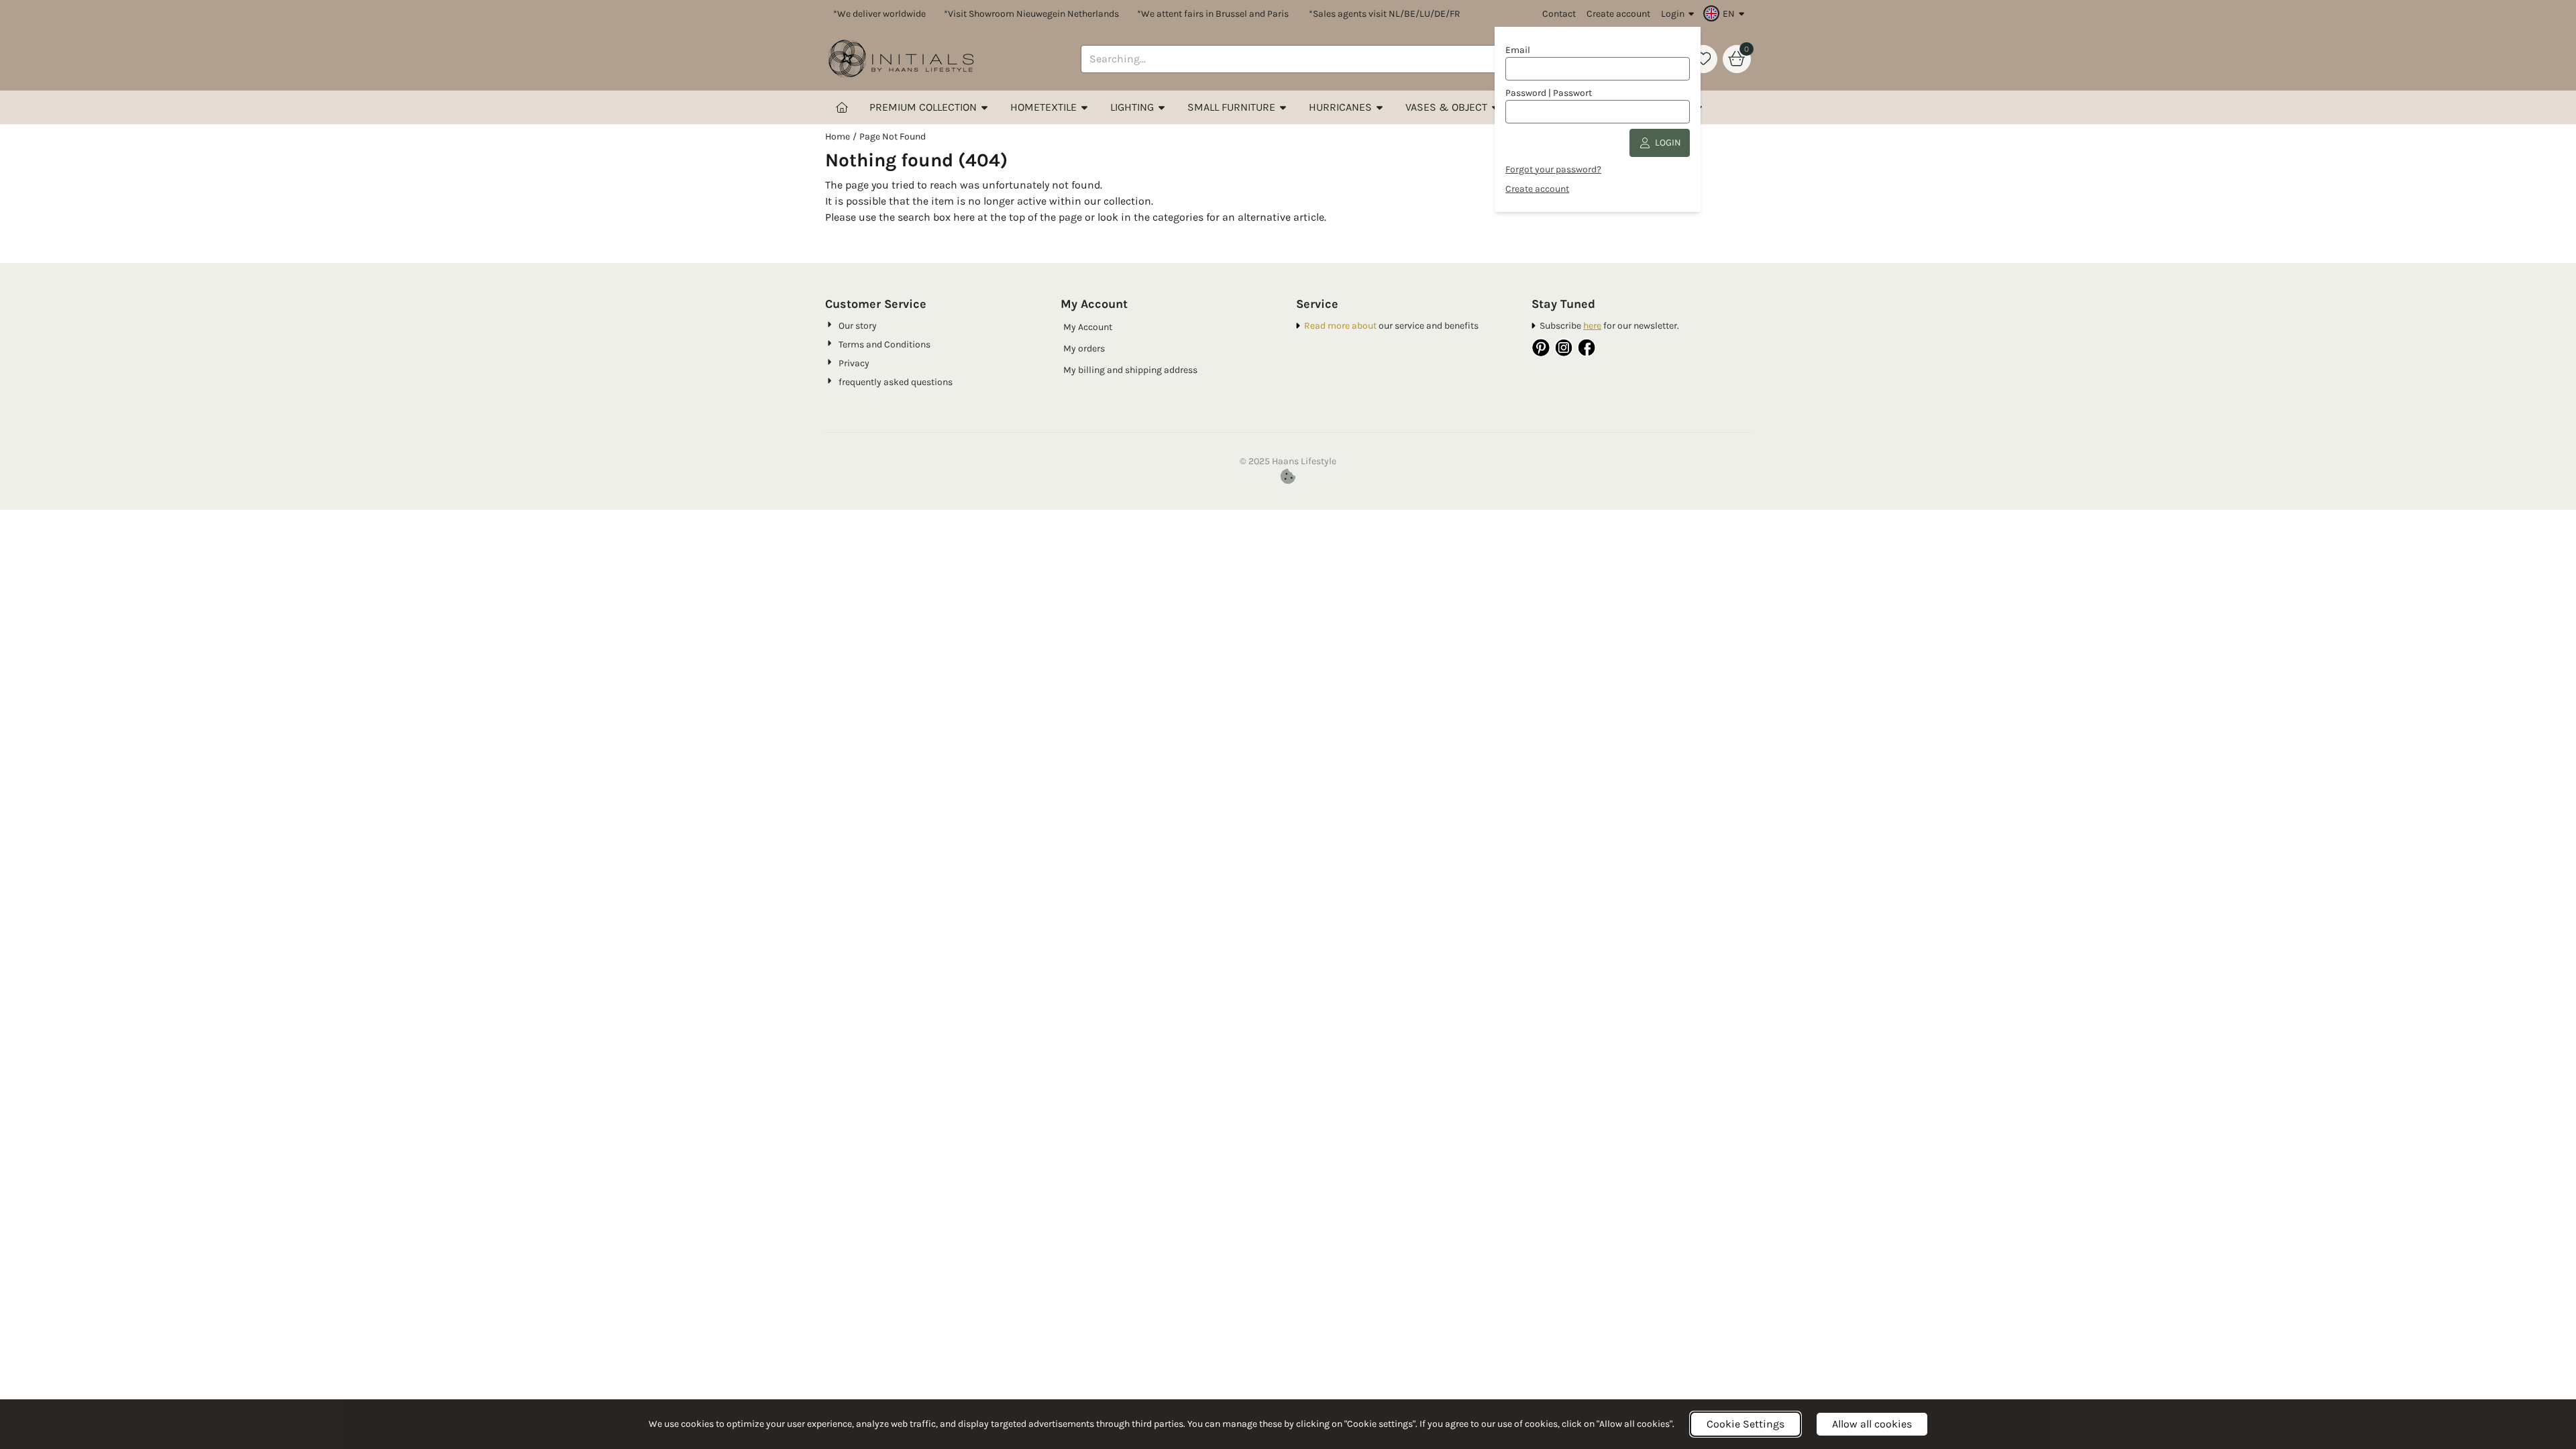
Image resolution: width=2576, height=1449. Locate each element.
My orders (1084, 348)
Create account (1618, 14)
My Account (1088, 327)
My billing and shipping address (1130, 370)
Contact (1559, 14)
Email (1518, 50)
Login (1673, 14)
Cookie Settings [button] (1746, 1424)
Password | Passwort (1549, 93)
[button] (1726, 13)
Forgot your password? (1553, 169)
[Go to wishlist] (1703, 59)
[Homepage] (842, 107)
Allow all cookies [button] (1872, 1424)
